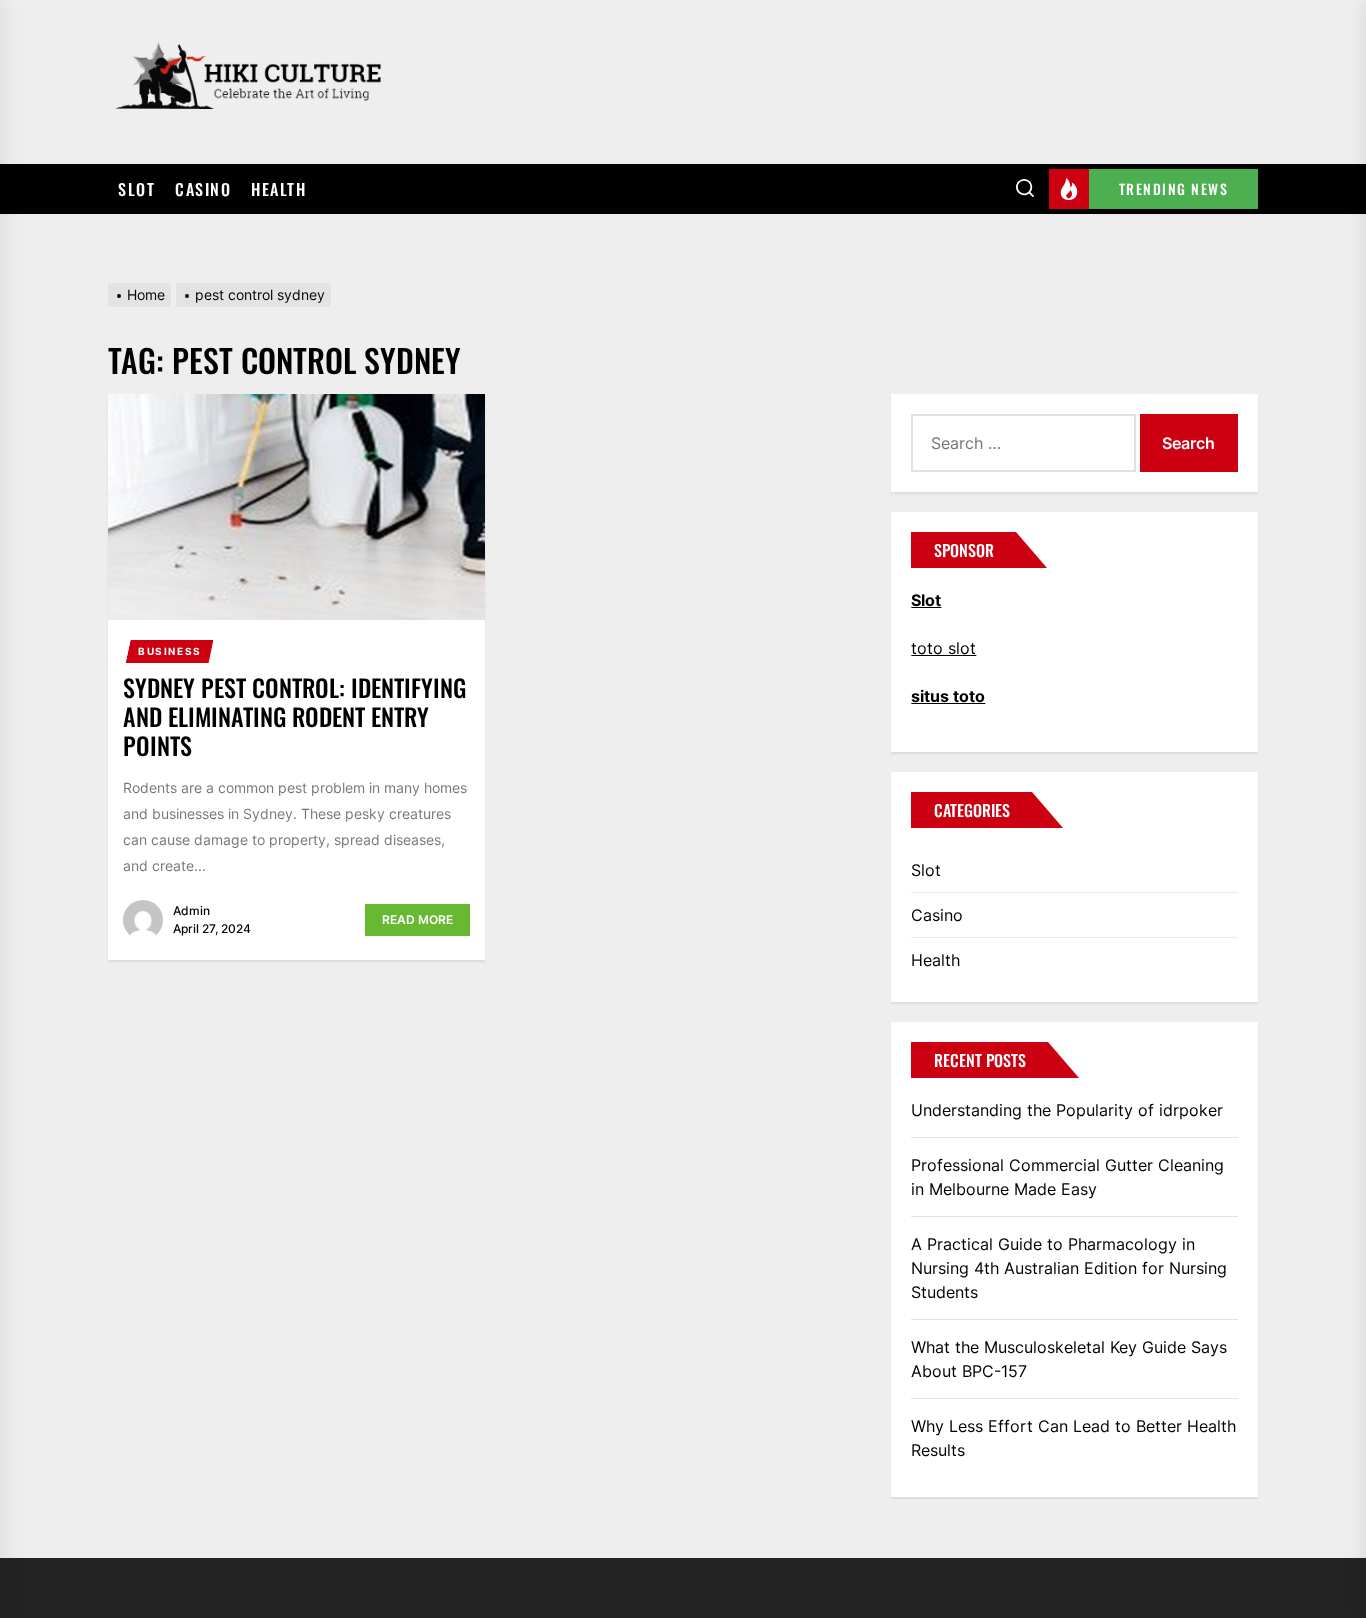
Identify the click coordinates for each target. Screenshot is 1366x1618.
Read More (417, 919)
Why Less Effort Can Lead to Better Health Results (1073, 1438)
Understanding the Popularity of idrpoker (1067, 1110)
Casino (203, 189)
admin (191, 910)
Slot (136, 189)
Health (278, 189)
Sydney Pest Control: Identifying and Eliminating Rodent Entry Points (294, 716)
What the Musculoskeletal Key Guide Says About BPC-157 (1069, 1359)
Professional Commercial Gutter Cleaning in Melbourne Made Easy (1067, 1177)
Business (170, 651)
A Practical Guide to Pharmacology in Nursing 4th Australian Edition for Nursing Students (1069, 1268)
